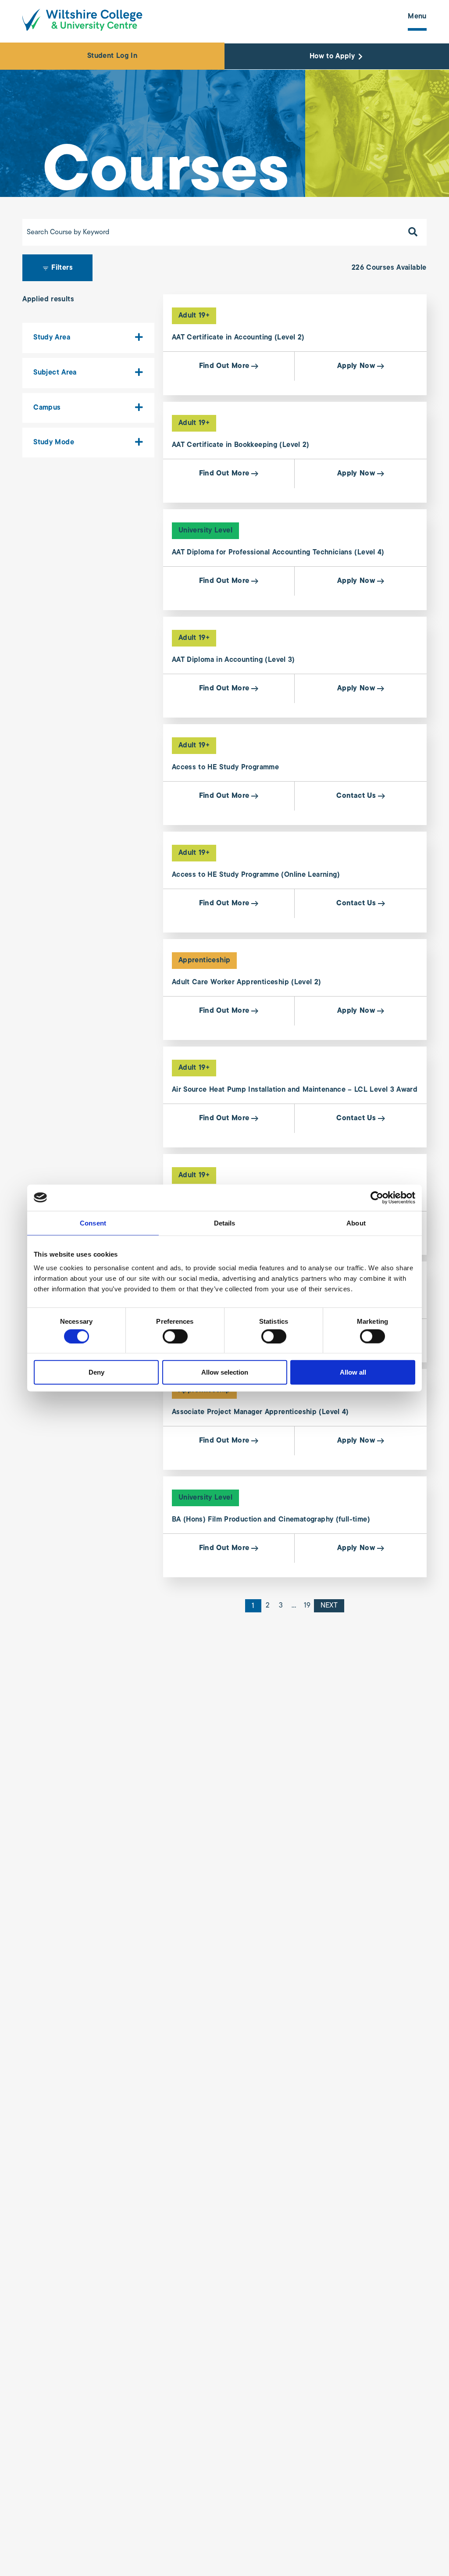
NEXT (329, 1606)
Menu (417, 17)
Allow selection (225, 1372)
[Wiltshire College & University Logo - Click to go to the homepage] (82, 20)
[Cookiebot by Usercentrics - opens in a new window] (377, 1197)
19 (307, 1606)
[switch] (175, 1336)
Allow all (353, 1372)
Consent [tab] (93, 1223)
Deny (96, 1372)
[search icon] (413, 232)
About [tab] (356, 1223)
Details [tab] (225, 1223)
